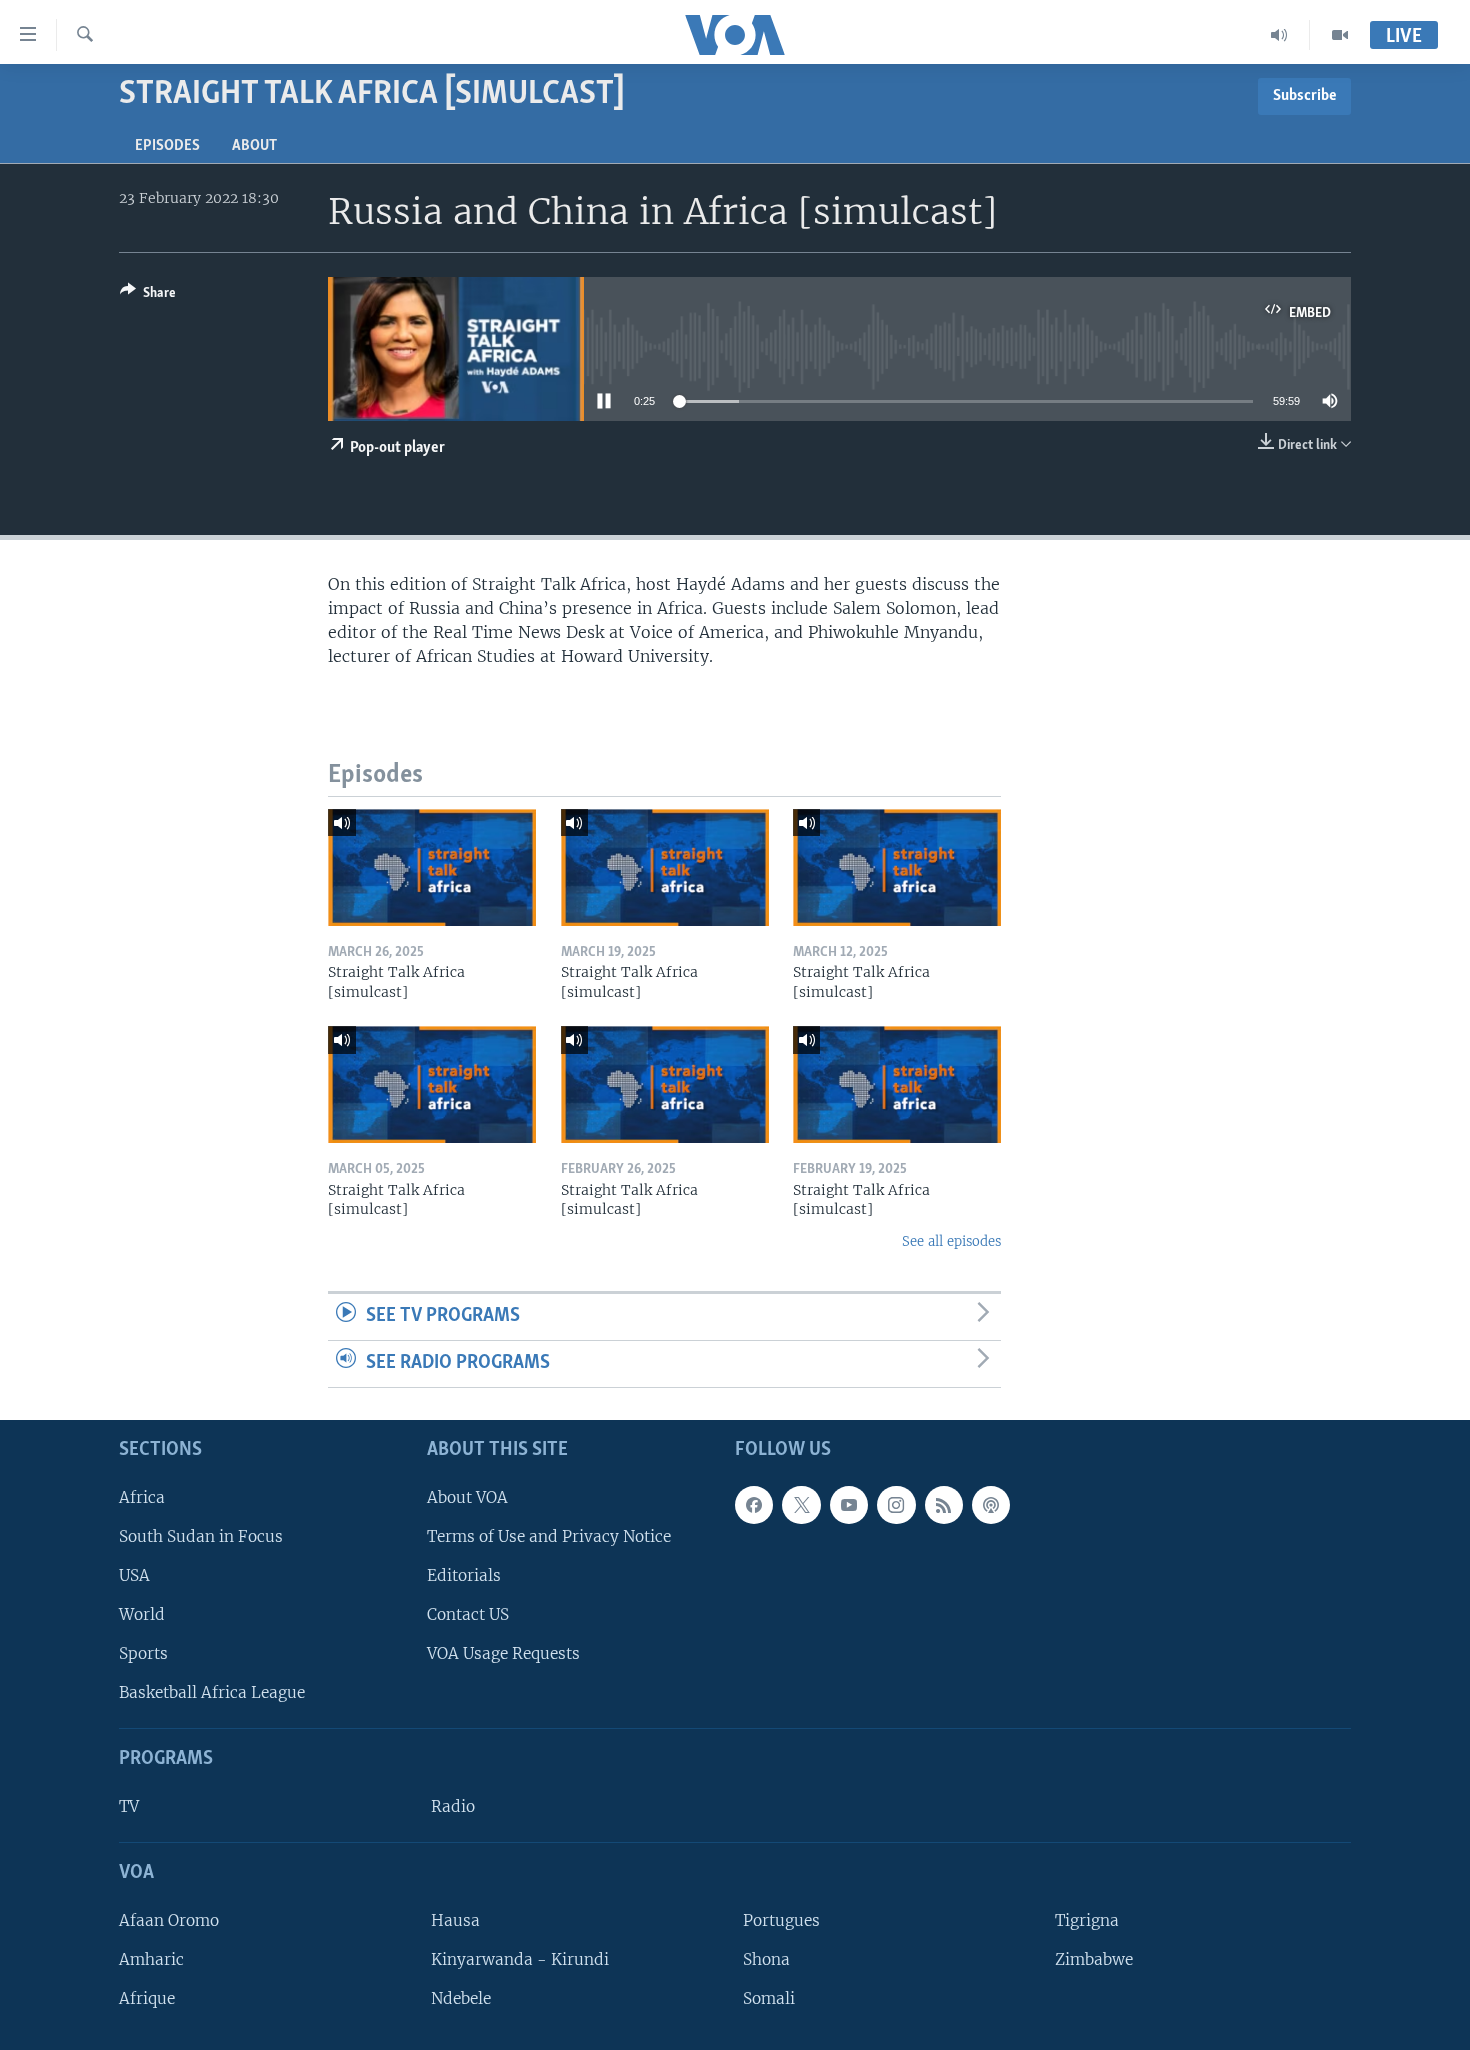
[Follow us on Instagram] (896, 1504)
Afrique (147, 1998)
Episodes (167, 146)
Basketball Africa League (212, 1692)
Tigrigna (1087, 1919)
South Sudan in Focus (201, 1535)
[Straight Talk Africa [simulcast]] (432, 867)
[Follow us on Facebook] (754, 1504)
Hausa (455, 1919)
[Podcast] (991, 1504)
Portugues (781, 1919)
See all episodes (951, 1241)
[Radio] (1279, 35)
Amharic (151, 1958)
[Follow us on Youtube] (849, 1504)
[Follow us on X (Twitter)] (801, 1504)
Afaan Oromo (169, 1919)
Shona (766, 1958)
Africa (142, 1496)
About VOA (467, 1496)
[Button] (148, 296)
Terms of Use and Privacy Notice (549, 1535)
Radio (453, 1806)
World (142, 1614)
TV (129, 1806)
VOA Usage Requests (503, 1653)
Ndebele (461, 1998)
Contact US (468, 1614)
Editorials (464, 1574)
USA (134, 1574)
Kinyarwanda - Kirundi (520, 1958)
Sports (143, 1653)
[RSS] (944, 1504)
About (254, 146)
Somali (769, 1998)
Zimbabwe (1094, 1958)
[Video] (1340, 35)
